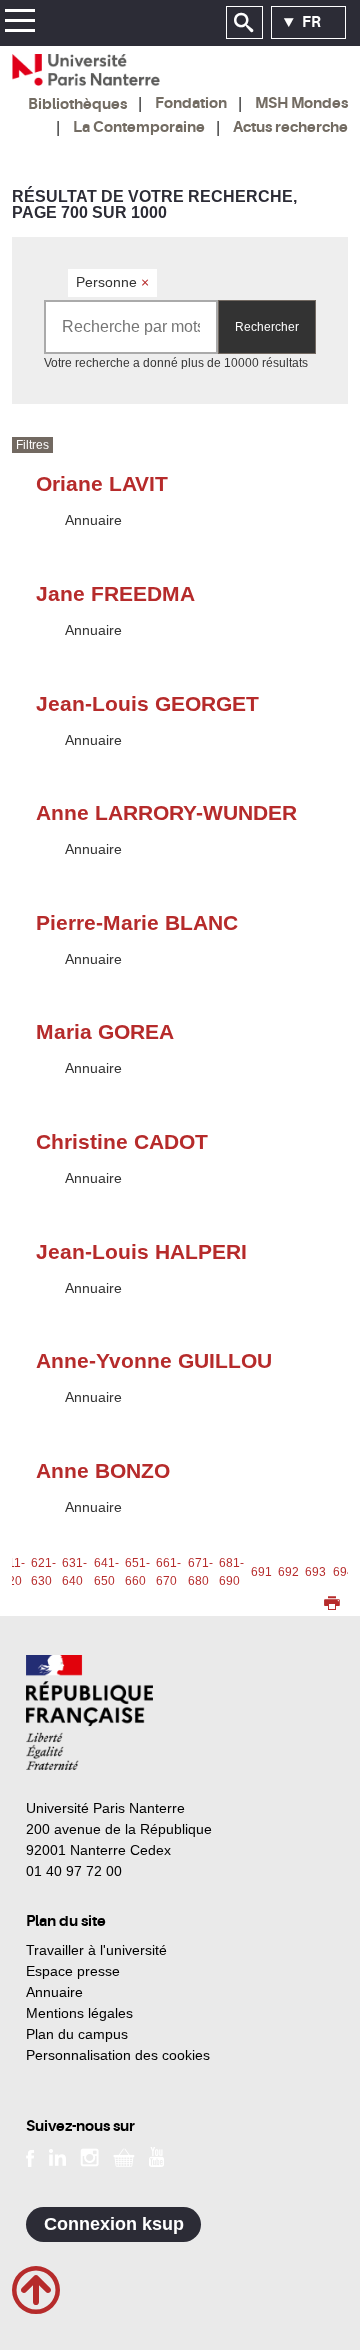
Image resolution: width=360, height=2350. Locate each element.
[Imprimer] (332, 1605)
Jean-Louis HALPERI (141, 1251)
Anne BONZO (103, 1470)
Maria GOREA (105, 1031)
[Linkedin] (57, 2156)
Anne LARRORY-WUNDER (166, 812)
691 (261, 1572)
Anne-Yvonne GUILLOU (154, 1360)
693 (315, 1572)
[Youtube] (156, 2156)
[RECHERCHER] (244, 23)
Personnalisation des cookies (118, 2055)
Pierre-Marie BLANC (137, 922)
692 (288, 1572)
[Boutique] (124, 2156)
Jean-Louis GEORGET (147, 703)
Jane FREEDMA (115, 593)
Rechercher (267, 327)
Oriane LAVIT (102, 483)
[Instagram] (89, 2156)
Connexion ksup (114, 2224)
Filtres (32, 445)
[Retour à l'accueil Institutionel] (89, 1712)
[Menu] (19, 23)
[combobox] (131, 327)
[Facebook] (30, 2156)
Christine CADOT (122, 1141)
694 (343, 1572)
